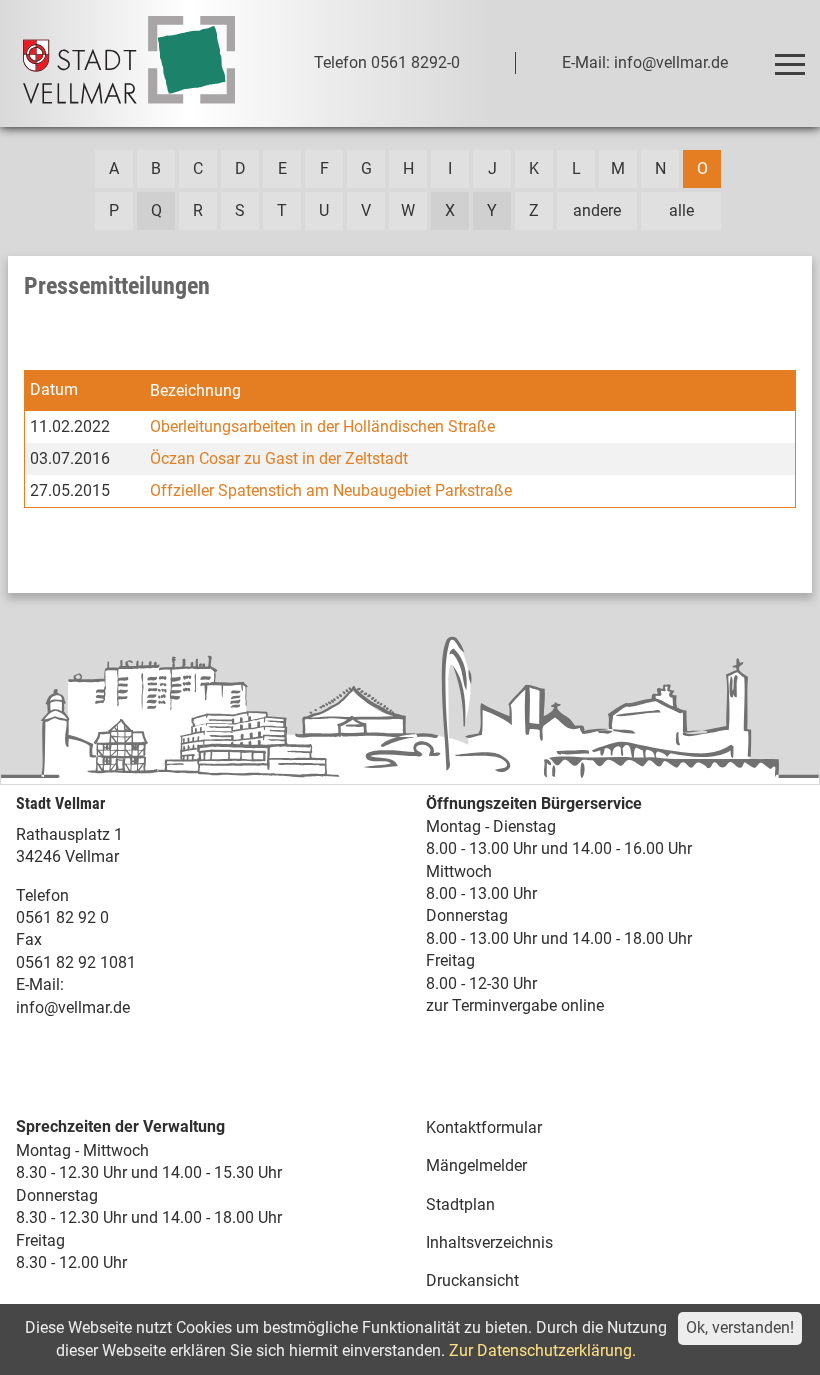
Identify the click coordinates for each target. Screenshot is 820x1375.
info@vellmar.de (73, 1007)
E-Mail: (40, 984)
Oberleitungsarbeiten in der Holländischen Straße (322, 426)
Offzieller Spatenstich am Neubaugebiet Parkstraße (331, 490)
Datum (54, 389)
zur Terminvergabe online (515, 1005)
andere (597, 210)
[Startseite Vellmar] (129, 63)
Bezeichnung (195, 390)
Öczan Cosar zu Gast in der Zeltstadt (279, 458)
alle (681, 210)
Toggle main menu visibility (789, 63)
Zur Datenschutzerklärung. (542, 1350)
